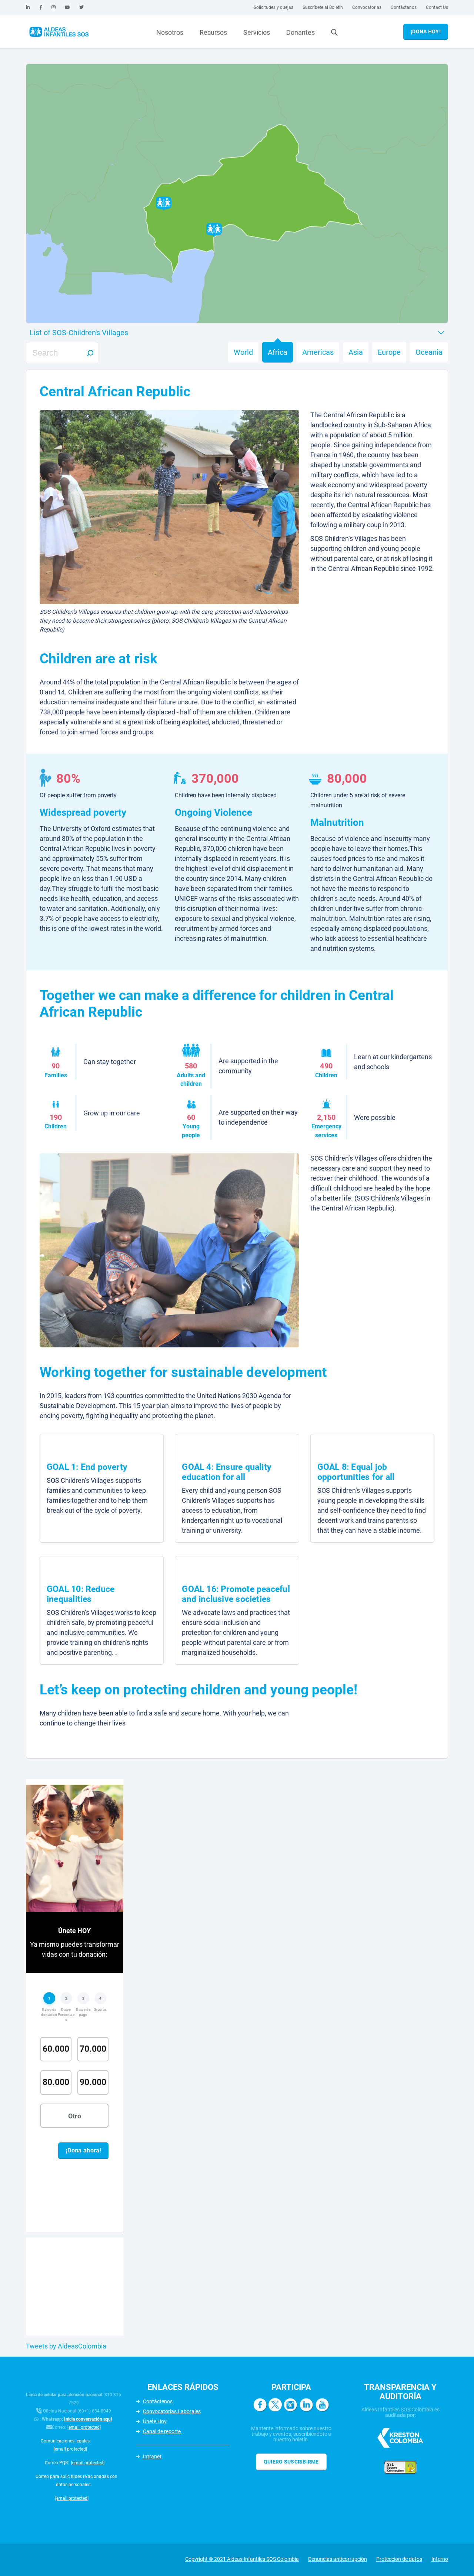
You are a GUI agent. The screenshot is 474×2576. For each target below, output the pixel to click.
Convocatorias (367, 7)
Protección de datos (399, 2559)
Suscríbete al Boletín (323, 7)
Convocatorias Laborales (172, 2411)
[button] (214, 230)
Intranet (152, 2457)
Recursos (213, 32)
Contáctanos (404, 7)
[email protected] (84, 2427)
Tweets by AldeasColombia (66, 2346)
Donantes (301, 32)
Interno (440, 2559)
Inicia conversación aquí (88, 2419)
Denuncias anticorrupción (338, 2559)
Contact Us (437, 7)
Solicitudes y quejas (273, 7)
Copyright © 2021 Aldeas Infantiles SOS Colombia (242, 2559)
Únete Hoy (155, 2421)
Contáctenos (158, 2401)
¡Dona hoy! (426, 31)
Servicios (257, 32)
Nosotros (170, 32)
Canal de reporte (162, 2431)
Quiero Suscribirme (291, 2462)
